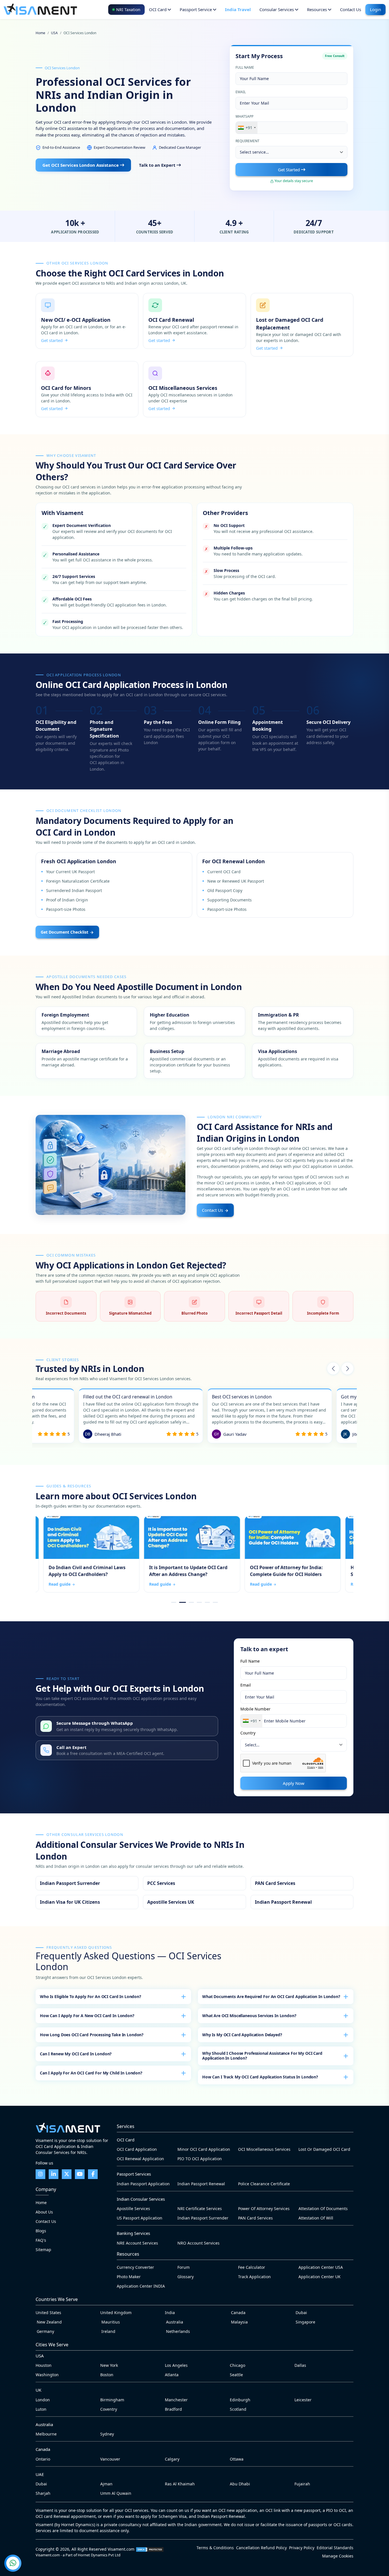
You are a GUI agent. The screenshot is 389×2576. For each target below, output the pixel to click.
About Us (44, 2212)
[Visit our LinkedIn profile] (54, 2174)
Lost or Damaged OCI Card (324, 2149)
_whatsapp (127, 1726)
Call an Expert (127, 1750)
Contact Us (213, 1210)
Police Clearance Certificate (264, 2184)
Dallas (300, 2365)
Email (241, 92)
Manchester (176, 2400)
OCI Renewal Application (140, 2159)
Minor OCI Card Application (204, 2149)
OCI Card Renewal (194, 321)
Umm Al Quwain (116, 2493)
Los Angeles (176, 2365)
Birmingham (112, 2400)
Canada (238, 2313)
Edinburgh (240, 2400)
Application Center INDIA (141, 2286)
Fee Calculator (252, 2267)
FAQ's (41, 2240)
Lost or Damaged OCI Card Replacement (302, 325)
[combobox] (247, 128)
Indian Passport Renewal (302, 1902)
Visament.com (121, 2549)
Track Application (254, 2277)
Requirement (247, 141)
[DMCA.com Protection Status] (150, 2549)
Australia (174, 2322)
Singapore (305, 2322)
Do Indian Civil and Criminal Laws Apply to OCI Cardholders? (84, 1554)
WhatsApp (244, 116)
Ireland (108, 2331)
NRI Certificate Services (200, 2209)
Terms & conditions (215, 2548)
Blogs (41, 2231)
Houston (44, 2365)
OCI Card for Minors (87, 389)
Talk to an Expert (158, 165)
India (170, 2313)
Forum (184, 2267)
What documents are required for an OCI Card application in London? (271, 1996)
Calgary (172, 2459)
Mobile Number (255, 1709)
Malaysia (239, 2322)
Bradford (173, 2409)
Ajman (106, 2484)
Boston (107, 2375)
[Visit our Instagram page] (40, 2174)
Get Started (289, 170)
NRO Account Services (198, 2243)
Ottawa (237, 2459)
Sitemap (43, 2250)
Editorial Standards (335, 2548)
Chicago (238, 2365)
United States (48, 2313)
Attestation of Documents (323, 2209)
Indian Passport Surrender (87, 1883)
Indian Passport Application (143, 2184)
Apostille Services (133, 2209)
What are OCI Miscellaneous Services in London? (249, 2016)
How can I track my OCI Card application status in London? (260, 2077)
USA (54, 33)
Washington (47, 2375)
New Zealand (49, 2322)
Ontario (43, 2459)
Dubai (301, 2313)
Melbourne (46, 2434)
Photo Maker (129, 2277)
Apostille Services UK (194, 1902)
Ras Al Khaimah (180, 2484)
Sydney (107, 2434)
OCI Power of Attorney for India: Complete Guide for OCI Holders (285, 1554)
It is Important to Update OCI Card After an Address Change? (184, 1554)
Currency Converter (135, 2267)
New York (109, 2365)
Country (248, 1733)
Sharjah (43, 2493)
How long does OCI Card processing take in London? (92, 2035)
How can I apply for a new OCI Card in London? (87, 2016)
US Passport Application (140, 2218)
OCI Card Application (137, 2149)
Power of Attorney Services (264, 2209)
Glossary (186, 2277)
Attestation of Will (316, 2218)
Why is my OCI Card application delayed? (242, 2035)
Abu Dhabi (240, 2484)
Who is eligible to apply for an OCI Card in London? (91, 1996)
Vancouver (110, 2459)
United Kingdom (116, 2313)
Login (375, 9)
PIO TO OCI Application (200, 2159)
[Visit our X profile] (67, 2174)
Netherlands (177, 2331)
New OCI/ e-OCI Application (87, 321)
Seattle (236, 2375)
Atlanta (172, 2375)
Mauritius (110, 2322)
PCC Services (194, 1883)
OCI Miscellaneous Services (194, 389)
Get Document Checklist (65, 932)
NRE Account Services (137, 2243)
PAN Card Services (302, 1883)
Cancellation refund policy (261, 2548)
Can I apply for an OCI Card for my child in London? (91, 2073)
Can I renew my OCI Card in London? (76, 2054)
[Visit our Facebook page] (93, 2174)
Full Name (245, 67)
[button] (333, 1369)
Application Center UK (320, 2277)
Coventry (109, 2409)
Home (40, 33)
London (43, 2400)
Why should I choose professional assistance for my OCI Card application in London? (262, 2056)
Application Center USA (321, 2267)
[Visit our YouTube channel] (80, 2174)
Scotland (238, 2409)
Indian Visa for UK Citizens (87, 1902)
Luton (41, 2409)
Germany (45, 2331)
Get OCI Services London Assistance (81, 165)
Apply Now (294, 1783)
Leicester (303, 2400)
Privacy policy (302, 2548)
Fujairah (302, 2484)
